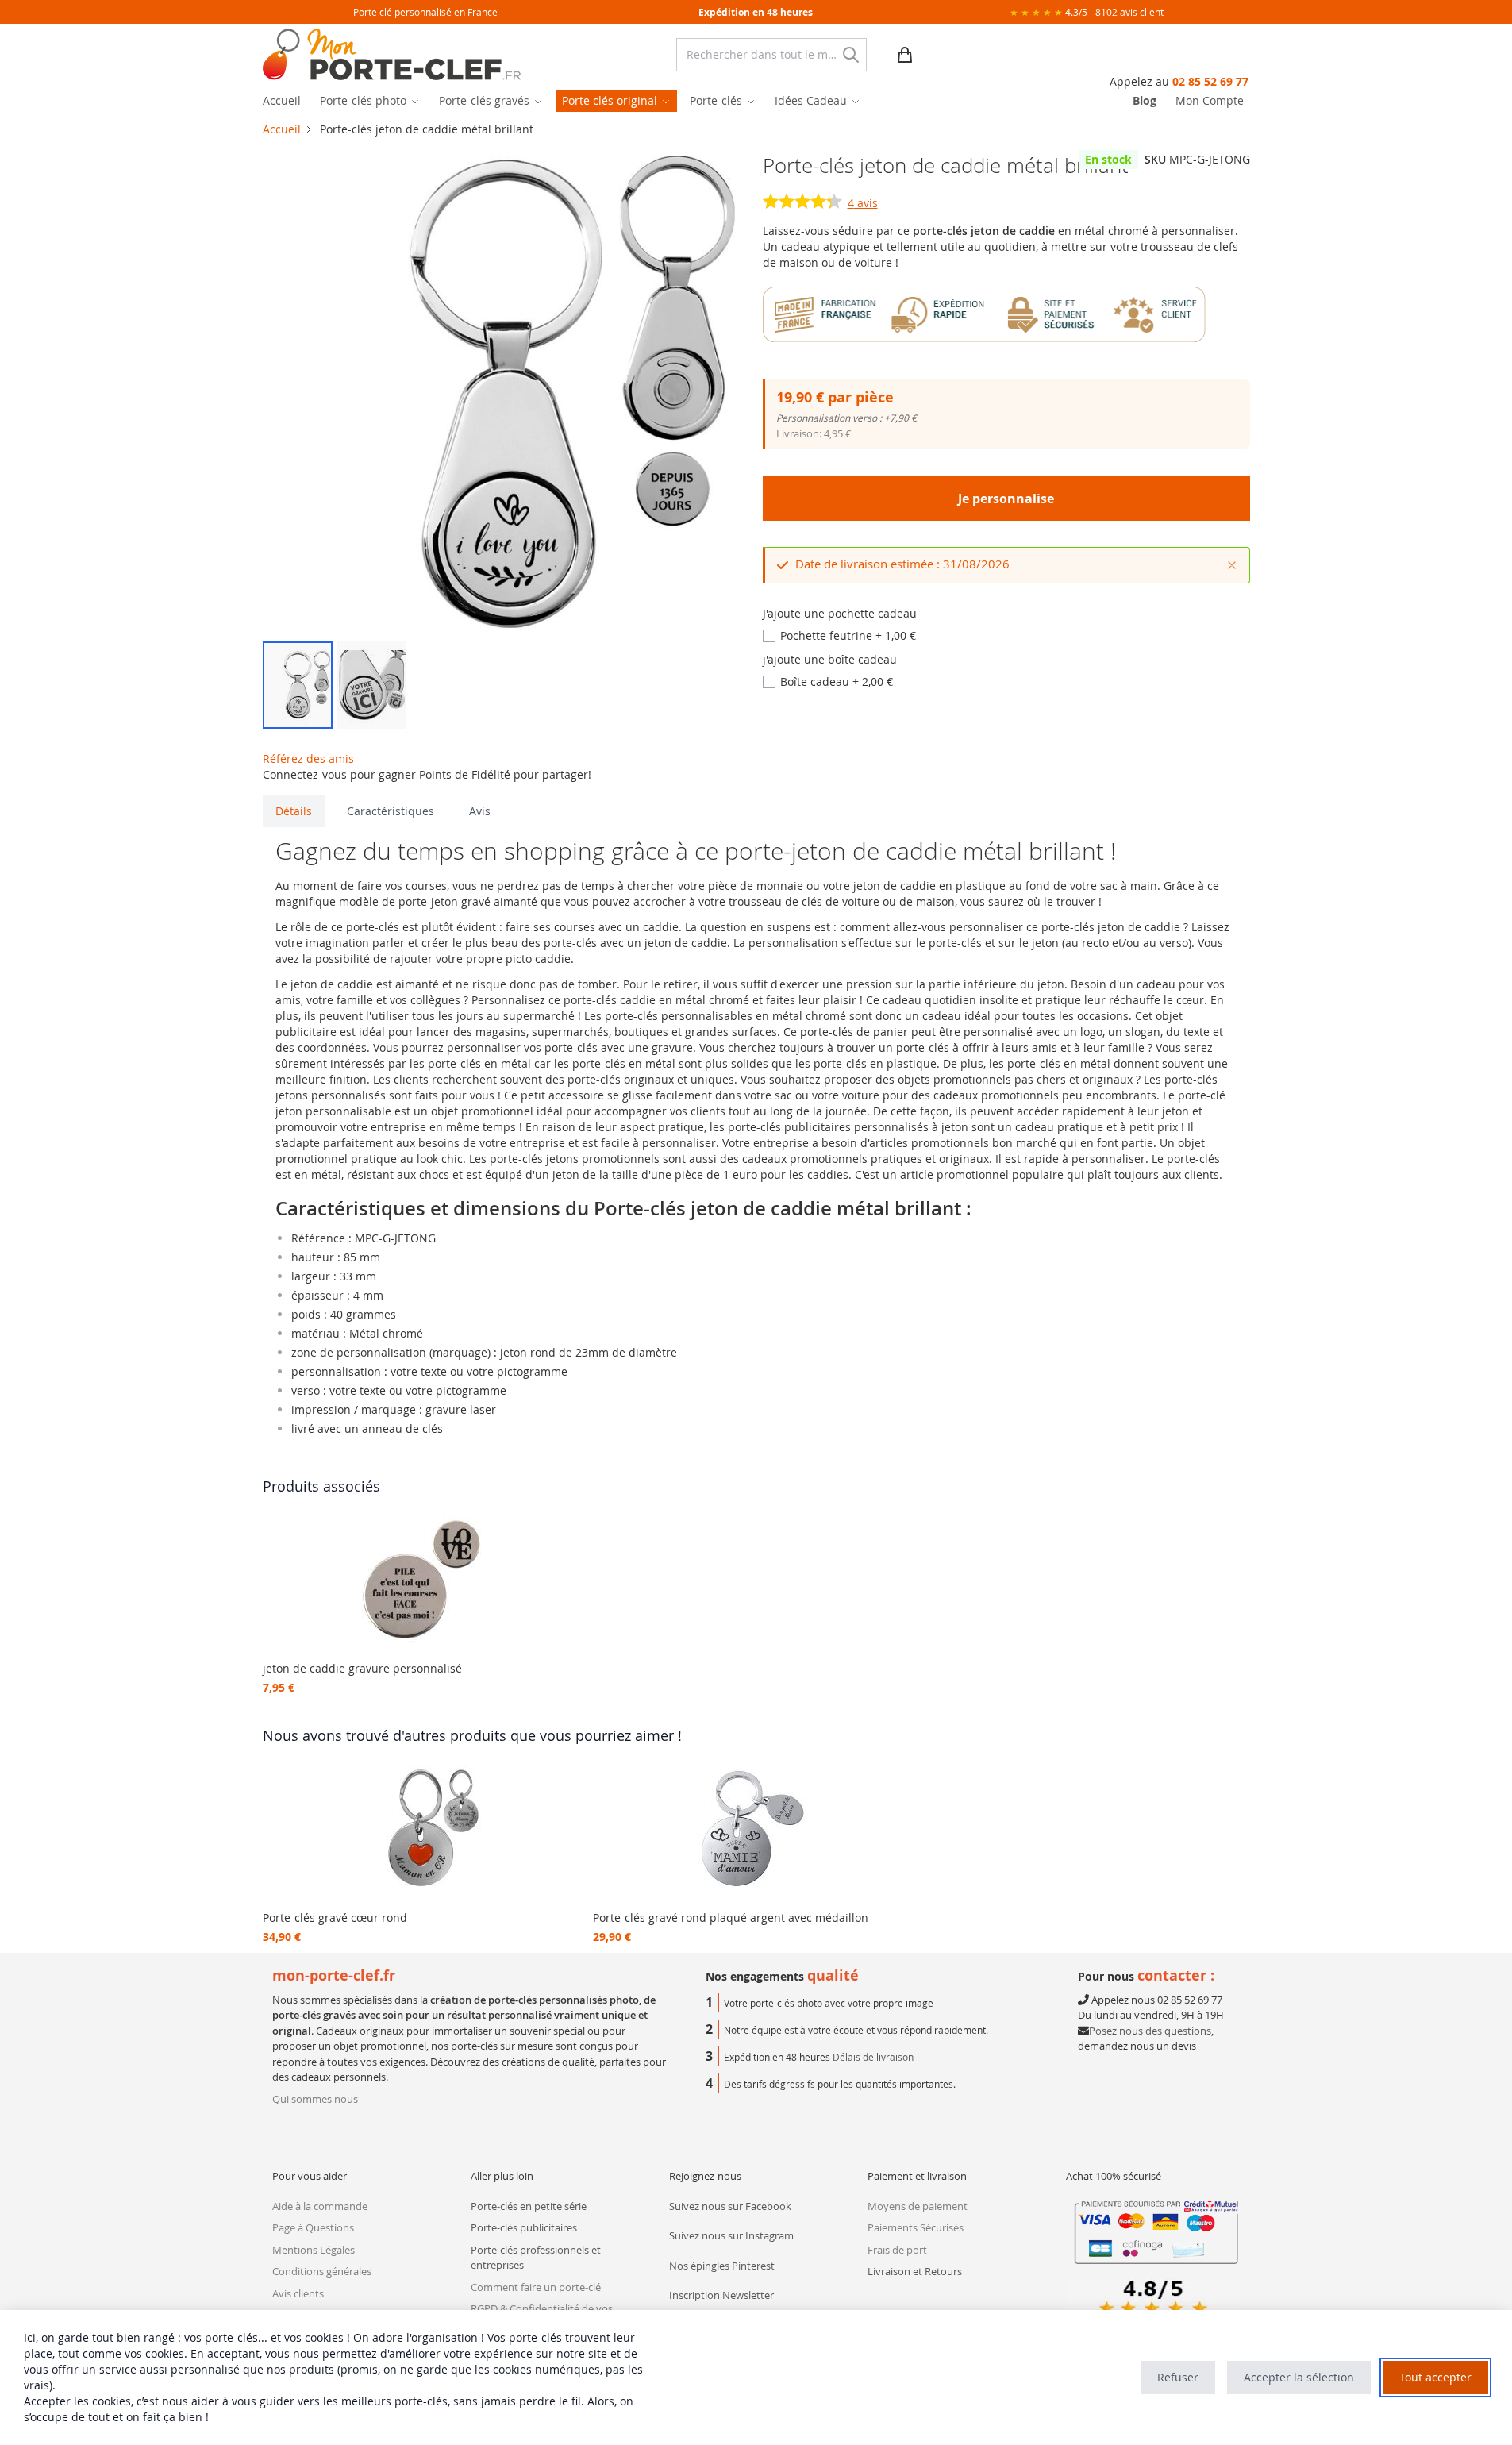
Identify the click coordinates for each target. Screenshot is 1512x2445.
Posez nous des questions (1150, 2031)
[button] (298, 685)
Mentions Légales (314, 2250)
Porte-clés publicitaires (524, 2227)
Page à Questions (313, 2227)
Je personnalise (1006, 499)
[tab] (294, 811)
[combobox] (771, 55)
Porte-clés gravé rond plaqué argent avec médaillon (731, 1917)
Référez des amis (308, 759)
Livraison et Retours (915, 2271)
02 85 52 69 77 (1210, 81)
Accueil (282, 129)
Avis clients (298, 2293)
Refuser (1178, 2377)
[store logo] (392, 54)
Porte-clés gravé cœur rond (335, 1917)
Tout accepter (1435, 2377)
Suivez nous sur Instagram (731, 2235)
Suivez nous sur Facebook (730, 2206)
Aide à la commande (320, 2206)
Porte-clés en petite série (529, 2206)
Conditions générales (322, 2271)
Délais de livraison (873, 2057)
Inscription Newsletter (721, 2295)
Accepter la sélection (1299, 2377)
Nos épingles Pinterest (722, 2266)
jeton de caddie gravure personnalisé (362, 1668)
